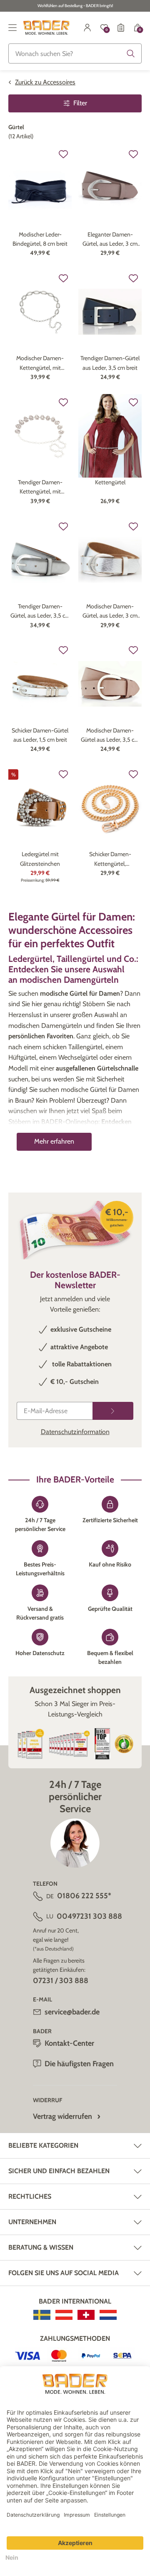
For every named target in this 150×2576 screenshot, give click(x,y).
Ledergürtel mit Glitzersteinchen (40, 859)
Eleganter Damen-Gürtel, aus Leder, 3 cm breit (110, 240)
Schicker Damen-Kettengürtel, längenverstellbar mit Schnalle (110, 859)
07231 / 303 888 (61, 1981)
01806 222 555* (84, 1896)
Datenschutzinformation (75, 1432)
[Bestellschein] (121, 28)
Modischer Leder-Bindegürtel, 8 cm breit (40, 239)
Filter (80, 103)
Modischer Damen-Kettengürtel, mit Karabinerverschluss (40, 363)
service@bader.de (72, 2012)
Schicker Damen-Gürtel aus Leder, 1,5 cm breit (40, 735)
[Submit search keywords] (131, 53)
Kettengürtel (110, 482)
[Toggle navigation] (12, 28)
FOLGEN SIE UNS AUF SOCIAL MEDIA (64, 2273)
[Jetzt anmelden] (113, 1411)
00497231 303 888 (89, 1916)
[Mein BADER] (87, 28)
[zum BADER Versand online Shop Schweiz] (86, 2315)
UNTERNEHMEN (32, 2222)
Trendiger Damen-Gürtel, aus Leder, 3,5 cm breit (40, 612)
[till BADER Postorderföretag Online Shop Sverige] (42, 2315)
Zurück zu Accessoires (45, 82)
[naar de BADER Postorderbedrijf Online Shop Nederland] (108, 2315)
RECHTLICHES (30, 2196)
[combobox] (75, 53)
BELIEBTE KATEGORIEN (43, 2145)
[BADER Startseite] (46, 28)
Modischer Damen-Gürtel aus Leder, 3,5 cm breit (110, 736)
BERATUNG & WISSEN (41, 2247)
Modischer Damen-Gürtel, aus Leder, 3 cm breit (110, 612)
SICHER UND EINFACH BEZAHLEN (59, 2171)
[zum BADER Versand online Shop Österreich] (64, 2315)
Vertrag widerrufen (62, 2116)
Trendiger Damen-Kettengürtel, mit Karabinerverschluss (40, 487)
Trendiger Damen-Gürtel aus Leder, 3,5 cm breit (110, 363)
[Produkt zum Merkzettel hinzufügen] (63, 154)
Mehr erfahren (54, 1141)
